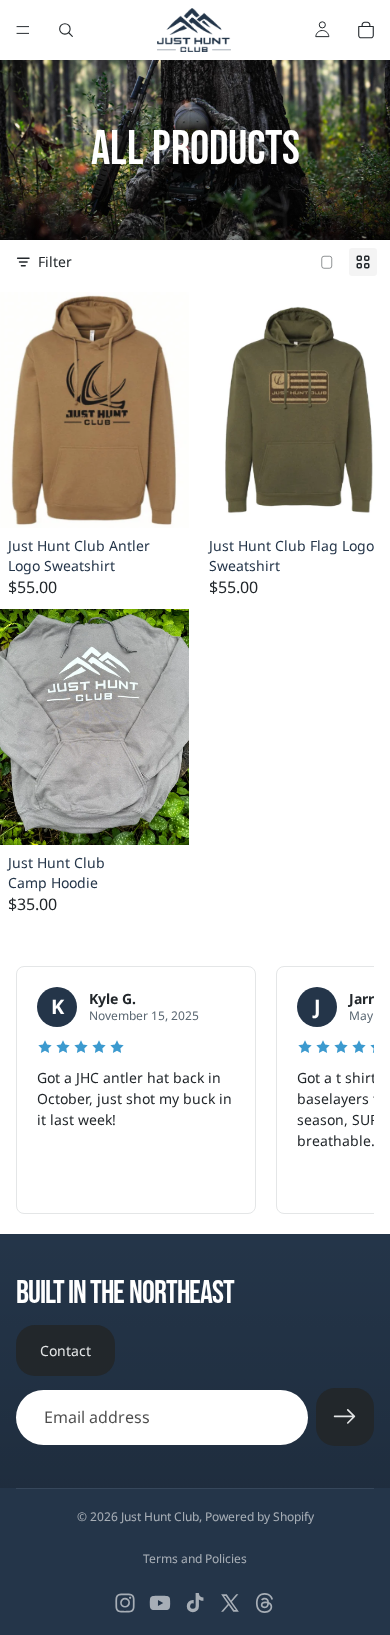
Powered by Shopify (259, 1516)
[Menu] (23, 30)
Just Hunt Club (160, 1516)
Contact (65, 1350)
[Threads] (265, 1603)
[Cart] (366, 30)
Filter (55, 261)
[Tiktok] (195, 1603)
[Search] (66, 30)
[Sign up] (345, 1417)
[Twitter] (230, 1603)
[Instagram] (125, 1603)
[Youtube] (160, 1603)
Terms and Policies (195, 1558)
